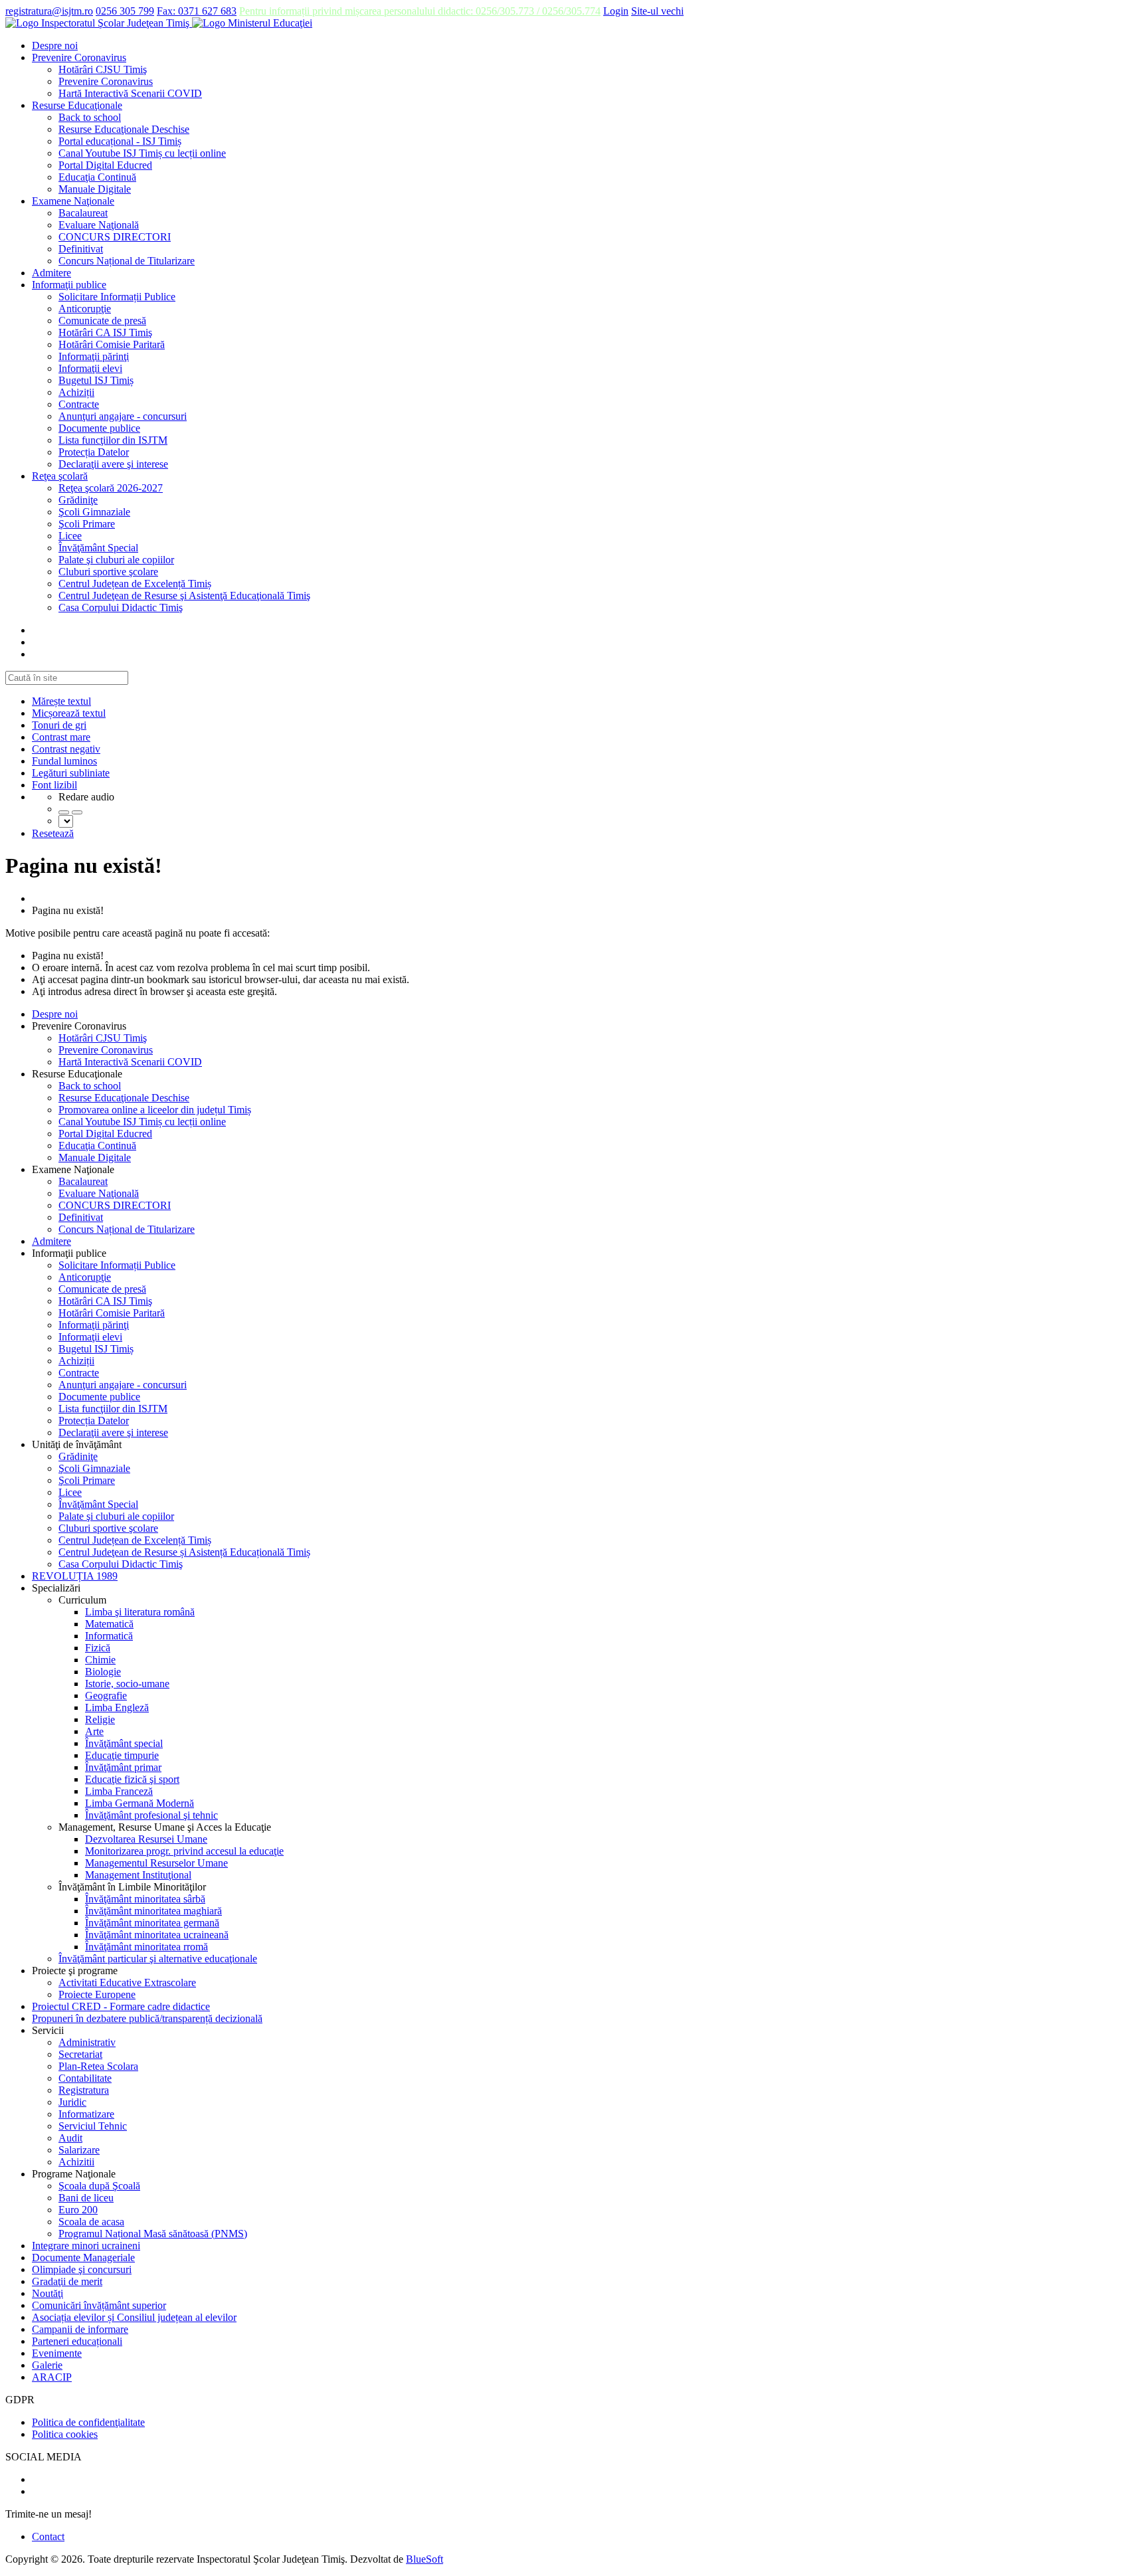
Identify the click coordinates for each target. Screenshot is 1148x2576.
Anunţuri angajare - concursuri (123, 416)
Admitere (51, 273)
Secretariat (80, 2054)
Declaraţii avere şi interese (113, 464)
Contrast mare (61, 737)
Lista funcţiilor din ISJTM (113, 440)
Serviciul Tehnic (93, 2126)
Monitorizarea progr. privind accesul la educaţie (184, 1851)
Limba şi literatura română (140, 1612)
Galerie (47, 2365)
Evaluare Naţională (99, 225)
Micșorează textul (69, 713)
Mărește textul (61, 701)
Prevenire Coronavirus (79, 57)
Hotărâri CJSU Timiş (103, 69)
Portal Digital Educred (105, 165)
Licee (70, 536)
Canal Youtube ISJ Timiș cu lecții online (142, 153)
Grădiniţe (78, 500)
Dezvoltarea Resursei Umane (146, 1839)
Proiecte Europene (97, 1994)
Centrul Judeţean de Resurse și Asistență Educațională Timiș (184, 1552)
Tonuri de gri (59, 725)
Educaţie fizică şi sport (132, 1779)
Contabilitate (85, 2078)
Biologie (103, 1672)
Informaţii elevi (90, 368)
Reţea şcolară (60, 476)
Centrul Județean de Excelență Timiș (135, 584)
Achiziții (76, 392)
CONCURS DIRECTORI (115, 237)
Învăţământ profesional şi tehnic (151, 1815)
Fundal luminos (64, 761)
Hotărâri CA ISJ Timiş (105, 332)
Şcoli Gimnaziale (94, 512)
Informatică (109, 1636)
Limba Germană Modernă (140, 1803)
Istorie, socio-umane (127, 1684)
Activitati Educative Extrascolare (127, 1982)
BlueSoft (425, 2559)
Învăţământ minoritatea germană (152, 1923)
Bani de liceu (86, 2198)
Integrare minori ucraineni (86, 2246)
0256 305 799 (125, 11)
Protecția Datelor (94, 452)
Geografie (106, 1696)
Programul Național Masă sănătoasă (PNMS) (153, 2234)
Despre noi (55, 46)
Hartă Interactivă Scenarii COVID (130, 93)
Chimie (100, 1660)
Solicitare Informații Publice (117, 297)
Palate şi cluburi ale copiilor (116, 560)
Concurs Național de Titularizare (127, 261)
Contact (48, 2536)
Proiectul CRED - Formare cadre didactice (121, 2006)
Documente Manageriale (83, 2257)
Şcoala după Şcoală (99, 2186)
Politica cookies (65, 2434)
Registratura (84, 2090)
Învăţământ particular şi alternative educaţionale (158, 1959)
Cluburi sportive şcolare (108, 572)
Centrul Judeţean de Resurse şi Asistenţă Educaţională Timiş (184, 596)
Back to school (90, 117)
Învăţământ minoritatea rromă (146, 1947)
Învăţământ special (124, 1743)
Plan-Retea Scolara (98, 2066)
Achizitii (76, 2162)
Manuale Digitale (95, 189)
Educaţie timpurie (122, 1755)
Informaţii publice (69, 285)
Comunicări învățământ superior (99, 2305)
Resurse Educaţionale (77, 105)
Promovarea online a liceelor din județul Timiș (155, 1110)
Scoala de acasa (91, 2222)
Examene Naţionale (73, 201)
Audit (70, 2138)
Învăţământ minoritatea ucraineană (157, 1935)
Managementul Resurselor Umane (156, 1863)
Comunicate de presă (102, 321)
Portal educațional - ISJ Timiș (120, 141)
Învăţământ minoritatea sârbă (145, 1899)
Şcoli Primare (87, 524)
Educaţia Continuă (97, 177)
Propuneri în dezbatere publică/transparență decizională (147, 2018)
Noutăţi (48, 2293)
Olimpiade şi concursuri (82, 2269)
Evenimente (57, 2353)
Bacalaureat (83, 213)
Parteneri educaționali (77, 2341)
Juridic (72, 2102)
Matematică (109, 1624)
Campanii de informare (80, 2329)
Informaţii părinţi (94, 356)
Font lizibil (54, 785)
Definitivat (81, 249)
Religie (100, 1719)
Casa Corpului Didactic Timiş (121, 607)
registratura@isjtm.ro (49, 11)
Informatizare (86, 2114)
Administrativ (87, 2042)
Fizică (98, 1648)
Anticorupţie (85, 309)
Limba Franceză (119, 1791)
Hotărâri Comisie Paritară (112, 344)
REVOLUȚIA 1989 (75, 1576)
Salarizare (79, 2150)
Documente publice (99, 428)
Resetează (53, 833)
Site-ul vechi (657, 11)
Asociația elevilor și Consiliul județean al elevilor (134, 2317)
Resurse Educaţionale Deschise (124, 129)
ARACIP (52, 2377)
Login (616, 11)
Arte (94, 1731)
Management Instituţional (138, 1875)
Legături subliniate (71, 773)
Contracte (79, 404)
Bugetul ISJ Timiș (96, 380)
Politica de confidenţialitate (88, 2422)
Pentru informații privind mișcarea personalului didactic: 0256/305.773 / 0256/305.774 (420, 11)
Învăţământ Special (98, 548)
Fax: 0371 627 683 (197, 11)
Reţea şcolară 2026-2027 (111, 488)
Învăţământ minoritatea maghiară (153, 1911)
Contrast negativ (66, 749)
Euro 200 (78, 2210)
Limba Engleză (117, 1707)
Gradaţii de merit (67, 2281)
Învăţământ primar (123, 1767)
